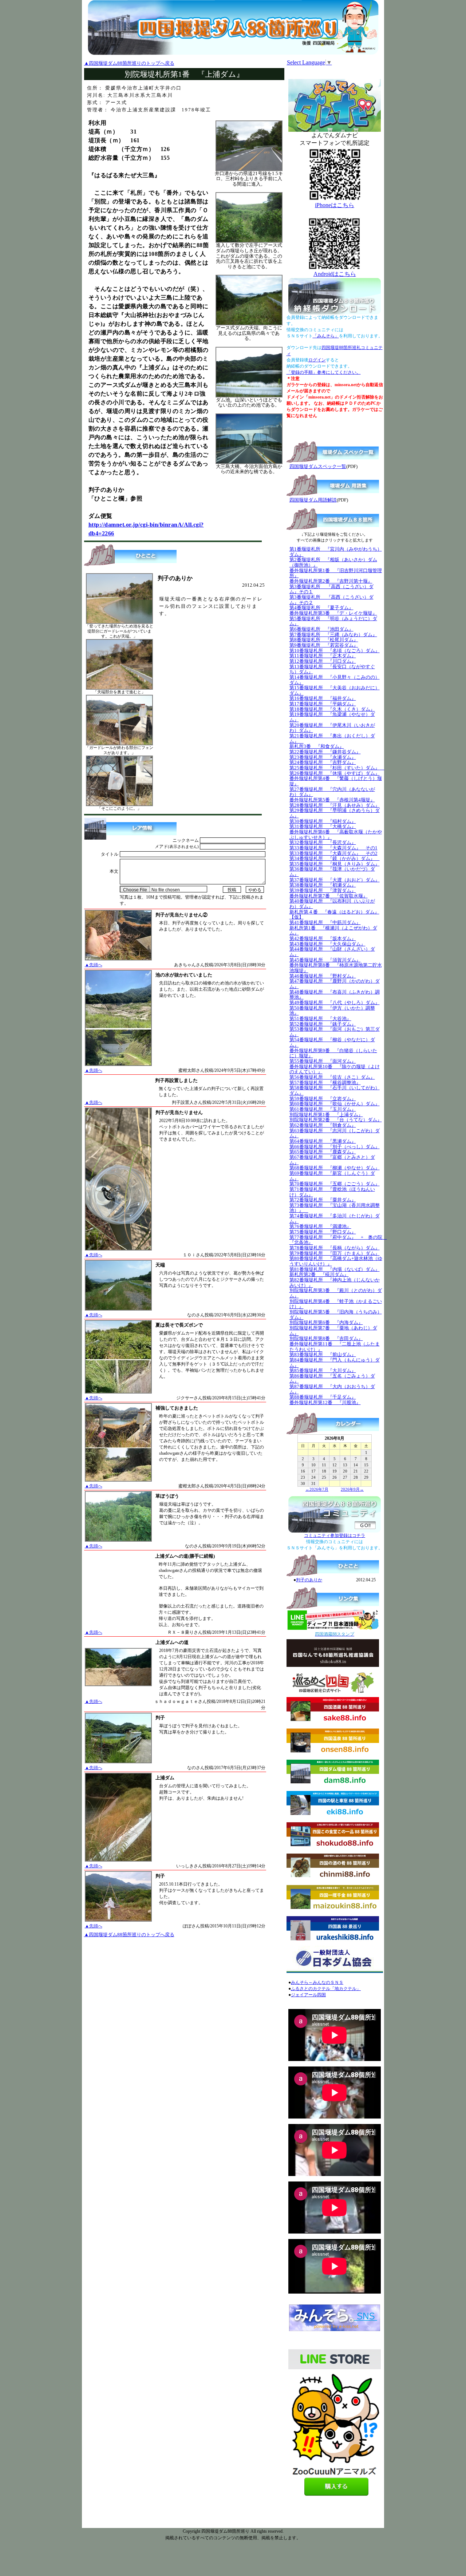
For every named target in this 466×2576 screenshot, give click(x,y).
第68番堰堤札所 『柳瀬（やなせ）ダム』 (335, 1168)
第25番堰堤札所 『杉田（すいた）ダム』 (337, 768)
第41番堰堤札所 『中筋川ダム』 (325, 922)
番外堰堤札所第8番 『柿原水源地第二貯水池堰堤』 (336, 968)
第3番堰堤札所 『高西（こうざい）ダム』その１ (331, 589)
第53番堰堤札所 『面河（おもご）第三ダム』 (335, 1032)
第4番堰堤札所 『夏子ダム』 (321, 608)
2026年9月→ (352, 1489)
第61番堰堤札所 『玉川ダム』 (323, 1109)
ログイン (317, 360)
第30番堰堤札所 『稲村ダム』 (323, 821)
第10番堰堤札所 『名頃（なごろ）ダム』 (335, 651)
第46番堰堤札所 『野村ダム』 (323, 976)
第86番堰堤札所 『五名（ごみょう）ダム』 (332, 1379)
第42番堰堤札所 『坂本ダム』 (323, 938)
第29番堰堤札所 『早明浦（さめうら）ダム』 (335, 813)
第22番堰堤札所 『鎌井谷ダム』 (325, 752)
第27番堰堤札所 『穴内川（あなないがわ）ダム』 (332, 792)
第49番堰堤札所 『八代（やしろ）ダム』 (335, 1002)
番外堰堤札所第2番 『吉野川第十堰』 (331, 581)
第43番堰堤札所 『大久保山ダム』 (327, 944)
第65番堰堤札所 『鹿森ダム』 (323, 1152)
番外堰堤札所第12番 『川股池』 (325, 1402)
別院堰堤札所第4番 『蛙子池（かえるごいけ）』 (336, 1304)
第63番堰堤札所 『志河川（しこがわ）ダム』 (335, 1133)
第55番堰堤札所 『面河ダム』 (323, 1061)
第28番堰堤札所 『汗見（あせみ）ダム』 (335, 805)
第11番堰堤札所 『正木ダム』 (323, 656)
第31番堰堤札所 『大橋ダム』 (323, 826)
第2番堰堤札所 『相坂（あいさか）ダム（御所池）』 (333, 562)
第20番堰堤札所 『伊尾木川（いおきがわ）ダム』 (332, 728)
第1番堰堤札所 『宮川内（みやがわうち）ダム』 (336, 552)
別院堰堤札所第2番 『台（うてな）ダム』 (336, 1120)
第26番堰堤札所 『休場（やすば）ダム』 (335, 773)
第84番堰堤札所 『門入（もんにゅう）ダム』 (335, 1363)
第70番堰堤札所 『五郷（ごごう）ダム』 (335, 1184)
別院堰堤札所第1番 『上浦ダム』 (326, 1115)
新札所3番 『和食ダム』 (317, 746)
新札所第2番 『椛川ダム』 (319, 1274)
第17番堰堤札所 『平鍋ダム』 (323, 704)
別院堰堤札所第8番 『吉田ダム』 (326, 1338)
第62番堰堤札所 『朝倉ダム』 (323, 1125)
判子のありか (309, 1580)
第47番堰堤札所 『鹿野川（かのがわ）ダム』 (335, 984)
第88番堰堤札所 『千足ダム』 (323, 1397)
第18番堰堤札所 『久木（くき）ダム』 (332, 709)
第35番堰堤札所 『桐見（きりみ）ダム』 (335, 864)
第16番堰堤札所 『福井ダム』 (323, 698)
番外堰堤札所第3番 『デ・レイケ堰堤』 (333, 613)
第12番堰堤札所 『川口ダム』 (323, 661)
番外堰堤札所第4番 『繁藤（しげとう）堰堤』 (336, 781)
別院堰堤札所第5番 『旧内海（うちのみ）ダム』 (336, 1315)
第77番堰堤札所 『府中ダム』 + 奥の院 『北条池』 (338, 1240)
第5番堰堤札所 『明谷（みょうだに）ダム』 (333, 621)
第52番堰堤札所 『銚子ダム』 (323, 1024)
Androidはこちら (335, 274)
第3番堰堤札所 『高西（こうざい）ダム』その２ (331, 600)
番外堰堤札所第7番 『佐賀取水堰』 (329, 896)
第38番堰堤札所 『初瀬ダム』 (323, 885)
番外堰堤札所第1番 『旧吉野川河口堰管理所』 (336, 573)
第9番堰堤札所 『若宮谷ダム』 (324, 645)
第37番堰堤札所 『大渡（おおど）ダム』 (335, 880)
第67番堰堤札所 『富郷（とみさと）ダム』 (332, 1160)
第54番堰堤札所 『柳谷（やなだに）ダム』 (332, 1042)
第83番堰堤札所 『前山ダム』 (323, 1354)
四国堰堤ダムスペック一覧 (318, 466)
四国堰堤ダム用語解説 (313, 500)
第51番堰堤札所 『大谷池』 (320, 1018)
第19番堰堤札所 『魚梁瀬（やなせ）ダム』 (332, 717)
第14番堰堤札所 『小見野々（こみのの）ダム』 (335, 680)
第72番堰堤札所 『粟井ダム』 (323, 1200)
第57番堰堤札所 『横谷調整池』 (325, 1083)
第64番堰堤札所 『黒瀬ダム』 (323, 1141)
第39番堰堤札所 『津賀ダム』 (323, 890)
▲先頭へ (94, 965)
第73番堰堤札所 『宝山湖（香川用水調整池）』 (335, 1208)
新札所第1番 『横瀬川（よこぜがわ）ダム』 (333, 931)
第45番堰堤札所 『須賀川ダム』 (325, 960)
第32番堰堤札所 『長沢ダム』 (323, 842)
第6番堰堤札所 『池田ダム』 (321, 629)
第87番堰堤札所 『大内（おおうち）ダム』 (332, 1389)
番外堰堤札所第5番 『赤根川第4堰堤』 (332, 800)
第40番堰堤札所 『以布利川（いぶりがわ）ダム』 (332, 904)
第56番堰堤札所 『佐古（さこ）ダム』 (332, 1077)
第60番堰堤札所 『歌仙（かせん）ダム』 (335, 1104)
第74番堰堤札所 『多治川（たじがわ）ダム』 (335, 1218)
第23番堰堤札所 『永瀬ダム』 (323, 757)
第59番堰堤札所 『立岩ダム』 (323, 1099)
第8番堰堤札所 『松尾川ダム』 (324, 640)
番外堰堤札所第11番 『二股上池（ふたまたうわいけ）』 (335, 1347)
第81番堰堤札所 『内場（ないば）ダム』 (335, 1269)
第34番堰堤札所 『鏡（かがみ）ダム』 (335, 858)
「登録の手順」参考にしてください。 (324, 372)
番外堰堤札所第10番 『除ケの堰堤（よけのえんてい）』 (335, 1069)
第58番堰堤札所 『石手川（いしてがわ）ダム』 (335, 1090)
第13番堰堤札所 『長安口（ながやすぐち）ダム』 (332, 669)
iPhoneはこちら (335, 205)
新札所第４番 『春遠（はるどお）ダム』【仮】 (334, 915)
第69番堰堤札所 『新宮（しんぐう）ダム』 (332, 1176)
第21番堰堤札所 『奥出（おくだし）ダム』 (332, 738)
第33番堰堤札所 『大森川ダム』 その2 (333, 853)
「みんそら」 (326, 336)
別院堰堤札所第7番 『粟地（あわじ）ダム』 (333, 1331)
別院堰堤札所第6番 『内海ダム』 (326, 1322)
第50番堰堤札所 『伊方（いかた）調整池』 (332, 1011)
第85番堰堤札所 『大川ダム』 (323, 1370)
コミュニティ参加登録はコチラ (335, 1535)
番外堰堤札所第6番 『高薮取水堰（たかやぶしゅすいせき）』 (336, 835)
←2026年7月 (317, 1489)
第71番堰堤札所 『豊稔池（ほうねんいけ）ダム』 (332, 1192)
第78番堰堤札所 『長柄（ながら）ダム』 (335, 1248)
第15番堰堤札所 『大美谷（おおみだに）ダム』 (335, 690)
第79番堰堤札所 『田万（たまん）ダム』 (335, 1253)
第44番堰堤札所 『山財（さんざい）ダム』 (332, 952)
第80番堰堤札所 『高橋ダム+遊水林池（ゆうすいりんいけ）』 (336, 1261)
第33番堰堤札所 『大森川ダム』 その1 (333, 848)
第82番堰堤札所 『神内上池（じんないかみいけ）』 (335, 1283)
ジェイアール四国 (308, 1995)
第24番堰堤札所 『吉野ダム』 (323, 762)
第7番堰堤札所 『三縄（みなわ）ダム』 (333, 635)
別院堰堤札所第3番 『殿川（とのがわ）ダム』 (336, 1293)
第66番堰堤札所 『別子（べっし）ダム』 (335, 1147)
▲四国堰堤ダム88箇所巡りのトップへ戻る (129, 63)
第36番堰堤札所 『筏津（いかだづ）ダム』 (332, 872)
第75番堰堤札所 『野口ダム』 (323, 1232)
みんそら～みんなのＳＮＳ (317, 1982)
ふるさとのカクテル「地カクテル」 (326, 1989)
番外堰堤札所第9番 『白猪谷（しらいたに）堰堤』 (333, 1053)
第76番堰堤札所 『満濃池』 (320, 1226)
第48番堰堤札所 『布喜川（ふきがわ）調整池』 (335, 995)
